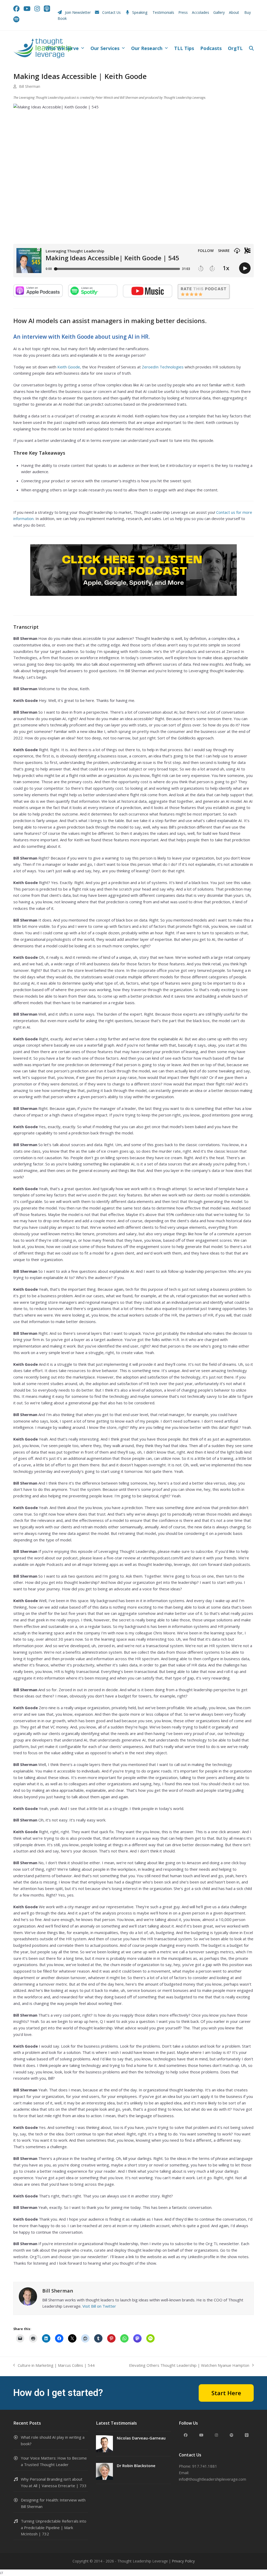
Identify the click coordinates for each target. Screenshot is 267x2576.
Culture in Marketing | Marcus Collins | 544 (54, 2366)
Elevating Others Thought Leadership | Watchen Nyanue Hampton (189, 2366)
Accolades (201, 12)
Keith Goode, (69, 367)
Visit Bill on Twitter (99, 2306)
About (235, 12)
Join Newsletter (78, 12)
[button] (251, 48)
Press (183, 12)
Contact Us (111, 12)
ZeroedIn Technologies (163, 367)
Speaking (140, 12)
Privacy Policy (183, 2561)
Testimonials (163, 12)
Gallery (219, 12)
